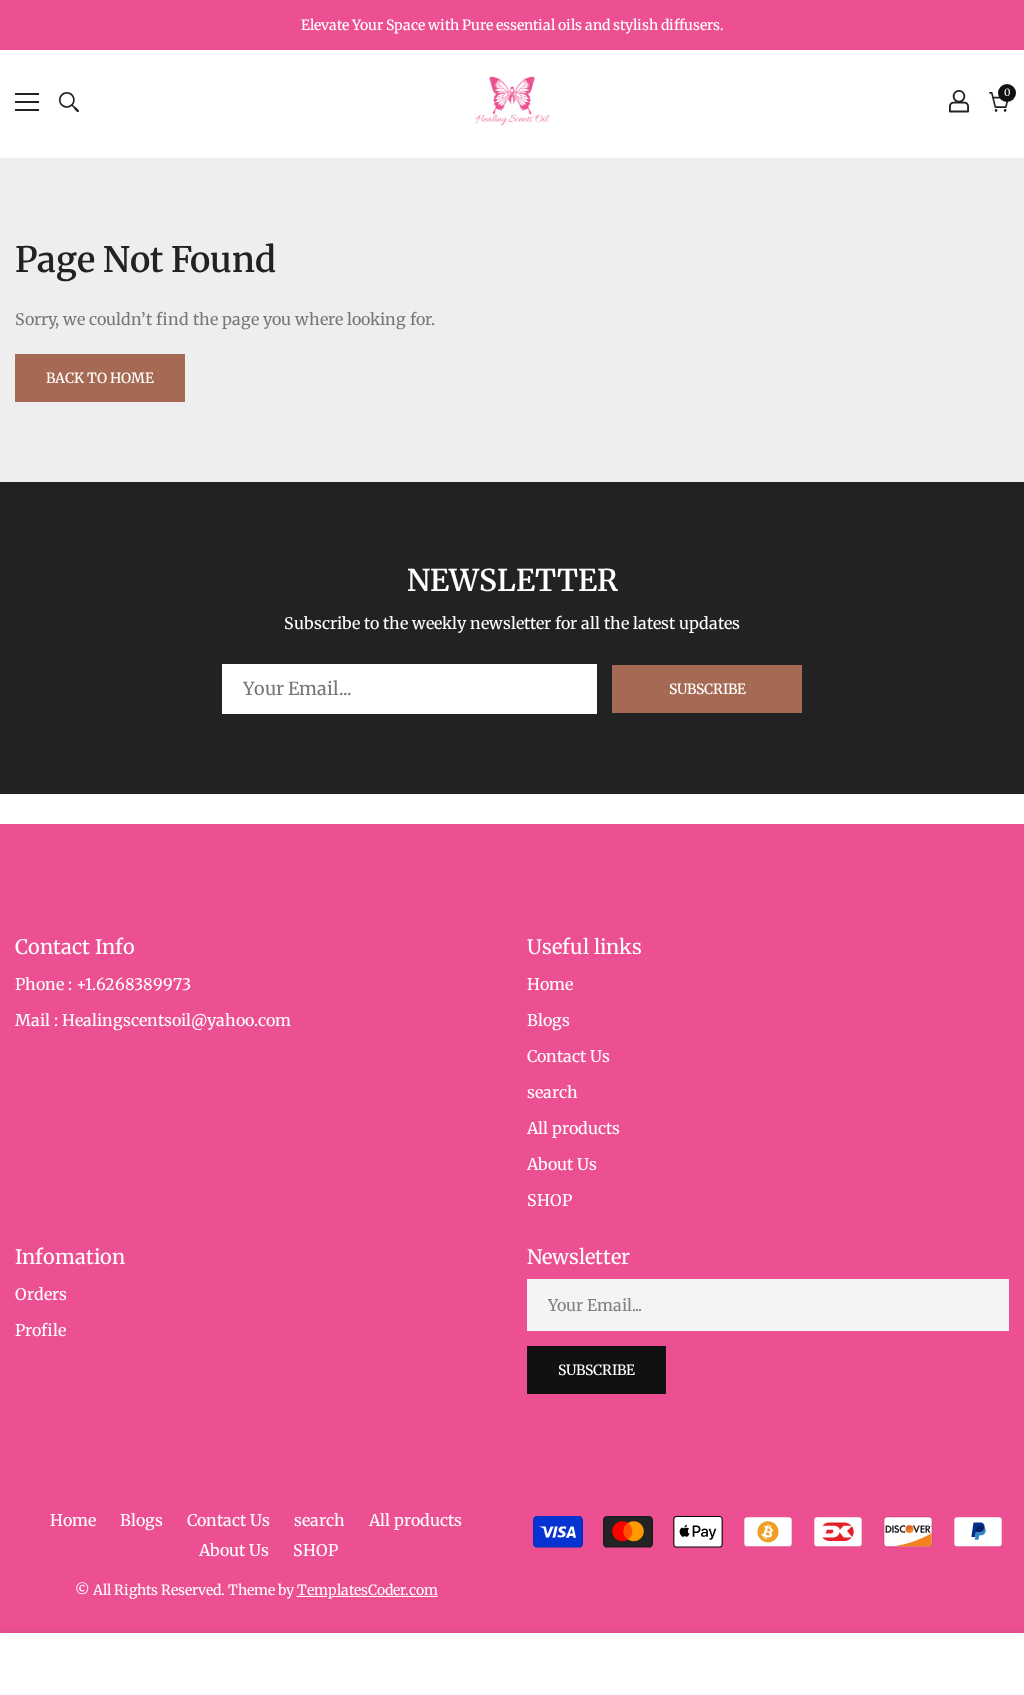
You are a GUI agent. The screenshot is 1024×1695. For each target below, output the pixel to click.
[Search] (69, 102)
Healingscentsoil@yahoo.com (176, 1020)
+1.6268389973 (133, 984)
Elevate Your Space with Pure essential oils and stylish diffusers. (512, 25)
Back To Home (100, 378)
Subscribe (707, 689)
